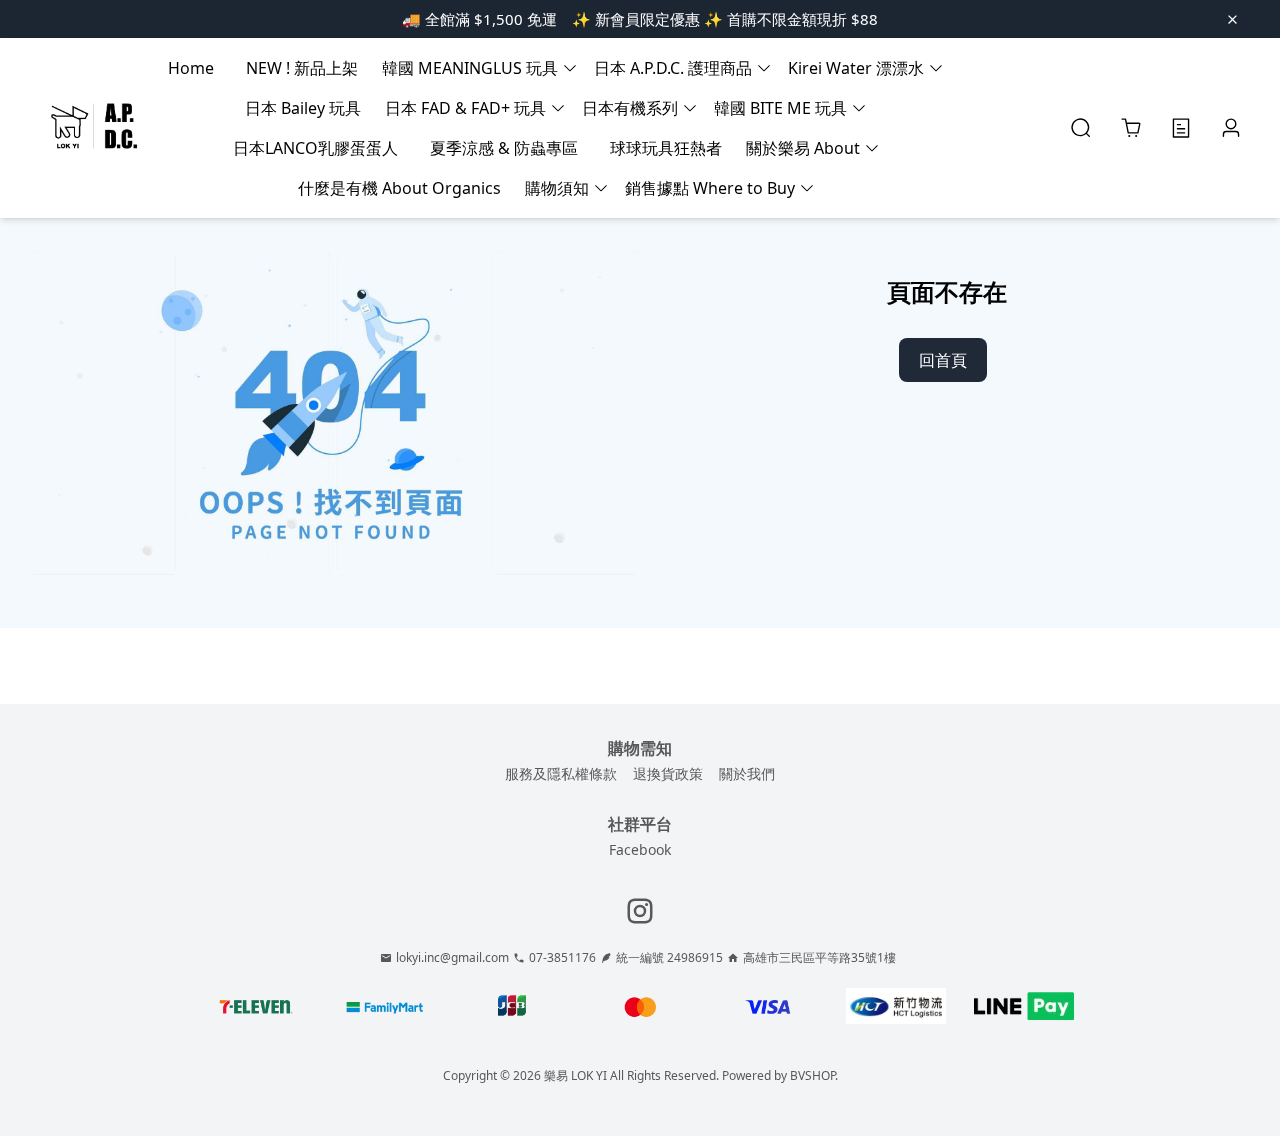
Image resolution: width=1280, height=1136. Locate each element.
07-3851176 (562, 958)
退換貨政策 (668, 773)
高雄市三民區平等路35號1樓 (819, 958)
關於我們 (747, 773)
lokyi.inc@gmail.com (452, 958)
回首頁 (943, 360)
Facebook (640, 849)
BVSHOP (812, 1075)
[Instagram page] (640, 911)
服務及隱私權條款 (561, 773)
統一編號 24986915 (669, 958)
